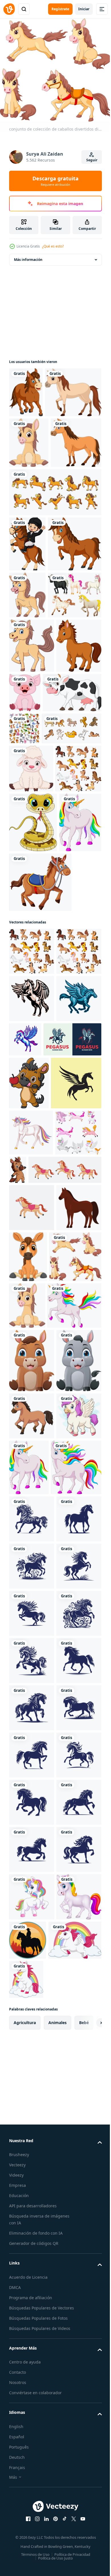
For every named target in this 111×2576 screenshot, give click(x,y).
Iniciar (84, 9)
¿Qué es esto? (53, 246)
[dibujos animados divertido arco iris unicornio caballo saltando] (36, 1943)
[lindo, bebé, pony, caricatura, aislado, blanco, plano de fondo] (27, 747)
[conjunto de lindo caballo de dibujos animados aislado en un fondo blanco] (32, 1102)
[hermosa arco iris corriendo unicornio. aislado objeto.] (31, 1673)
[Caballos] (36, 794)
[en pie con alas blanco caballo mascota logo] (32, 1439)
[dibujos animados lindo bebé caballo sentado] (75, 1843)
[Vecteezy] (9, 9)
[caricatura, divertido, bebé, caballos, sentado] (29, 489)
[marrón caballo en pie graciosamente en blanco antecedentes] (32, 1841)
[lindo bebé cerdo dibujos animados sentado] (72, 891)
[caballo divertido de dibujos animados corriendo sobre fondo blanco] (26, 388)
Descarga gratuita (55, 181)
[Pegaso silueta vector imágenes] (34, 1624)
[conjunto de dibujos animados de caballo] (39, 1014)
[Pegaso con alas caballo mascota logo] (38, 1527)
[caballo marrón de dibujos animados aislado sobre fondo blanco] (37, 438)
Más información (28, 256)
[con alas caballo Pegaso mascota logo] (32, 1486)
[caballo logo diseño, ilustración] (32, 2276)
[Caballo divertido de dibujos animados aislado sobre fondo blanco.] (36, 696)
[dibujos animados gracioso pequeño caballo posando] (66, 1710)
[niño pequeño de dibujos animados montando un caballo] (27, 641)
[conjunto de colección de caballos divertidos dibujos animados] (35, 1894)
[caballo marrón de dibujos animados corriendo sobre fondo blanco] (32, 2117)
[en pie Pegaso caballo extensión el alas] (72, 1480)
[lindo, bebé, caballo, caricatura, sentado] (32, 1998)
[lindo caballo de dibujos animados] (32, 899)
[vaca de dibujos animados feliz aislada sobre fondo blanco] (38, 946)
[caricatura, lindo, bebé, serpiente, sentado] (33, 1156)
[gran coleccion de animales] (24, 982)
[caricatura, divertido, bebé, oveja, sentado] (31, 1054)
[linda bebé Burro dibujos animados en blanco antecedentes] (32, 2062)
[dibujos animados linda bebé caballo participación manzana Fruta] (29, 1571)
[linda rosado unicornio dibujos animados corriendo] (32, 2164)
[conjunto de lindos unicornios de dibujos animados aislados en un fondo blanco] (32, 1719)
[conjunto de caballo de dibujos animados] (55, 589)
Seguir (92, 160)
